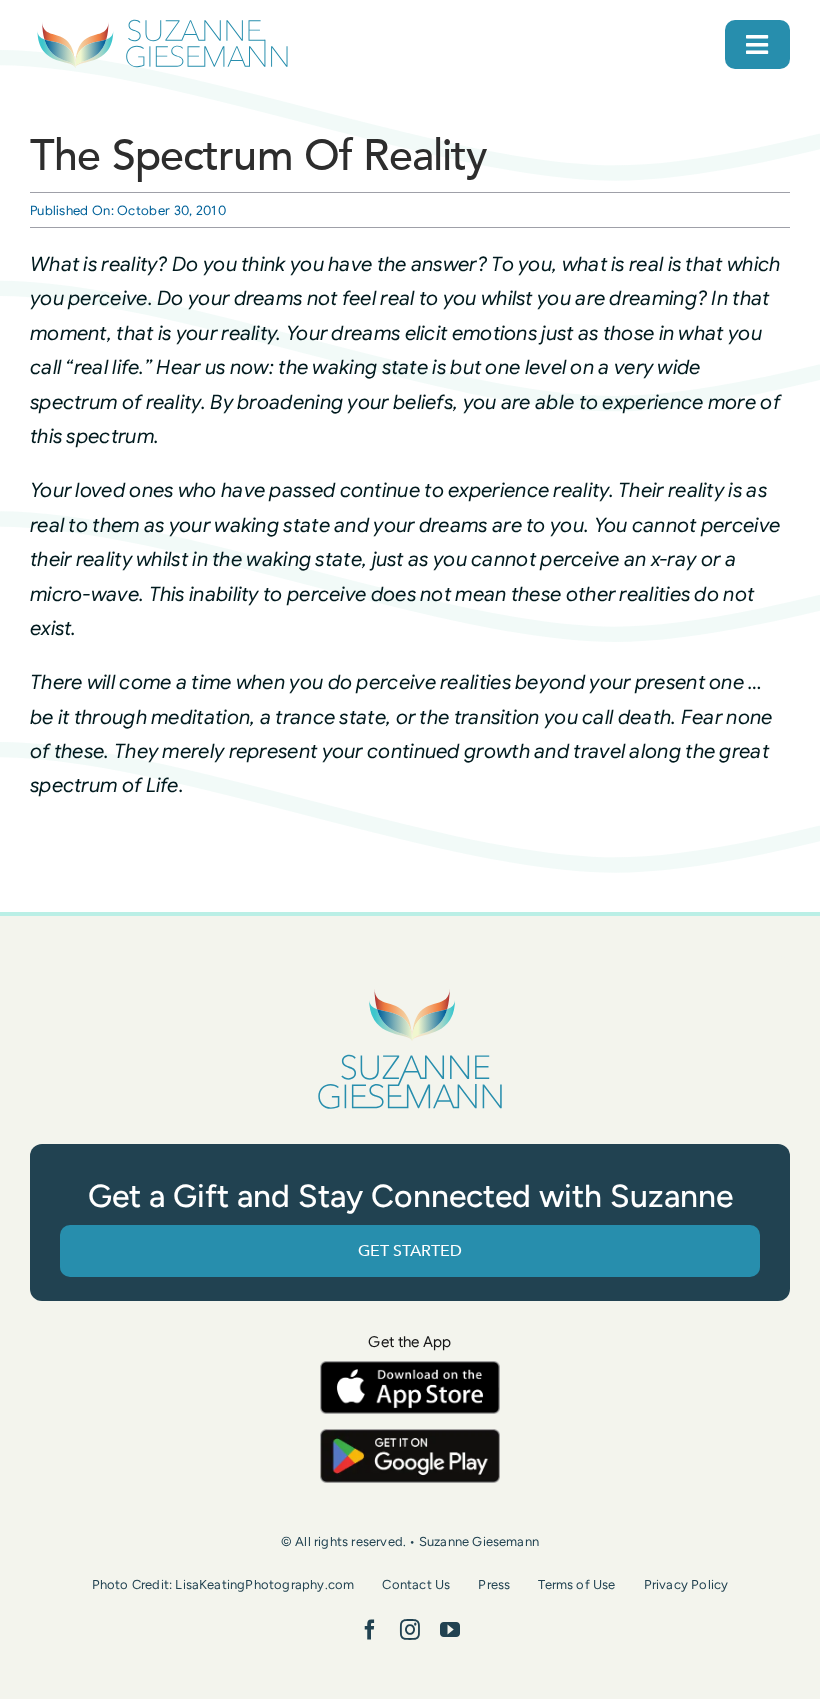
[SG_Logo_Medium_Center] (410, 991)
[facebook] (370, 1630)
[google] (410, 1438)
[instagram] (410, 1630)
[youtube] (450, 1630)
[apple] (410, 1370)
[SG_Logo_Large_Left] (162, 24)
